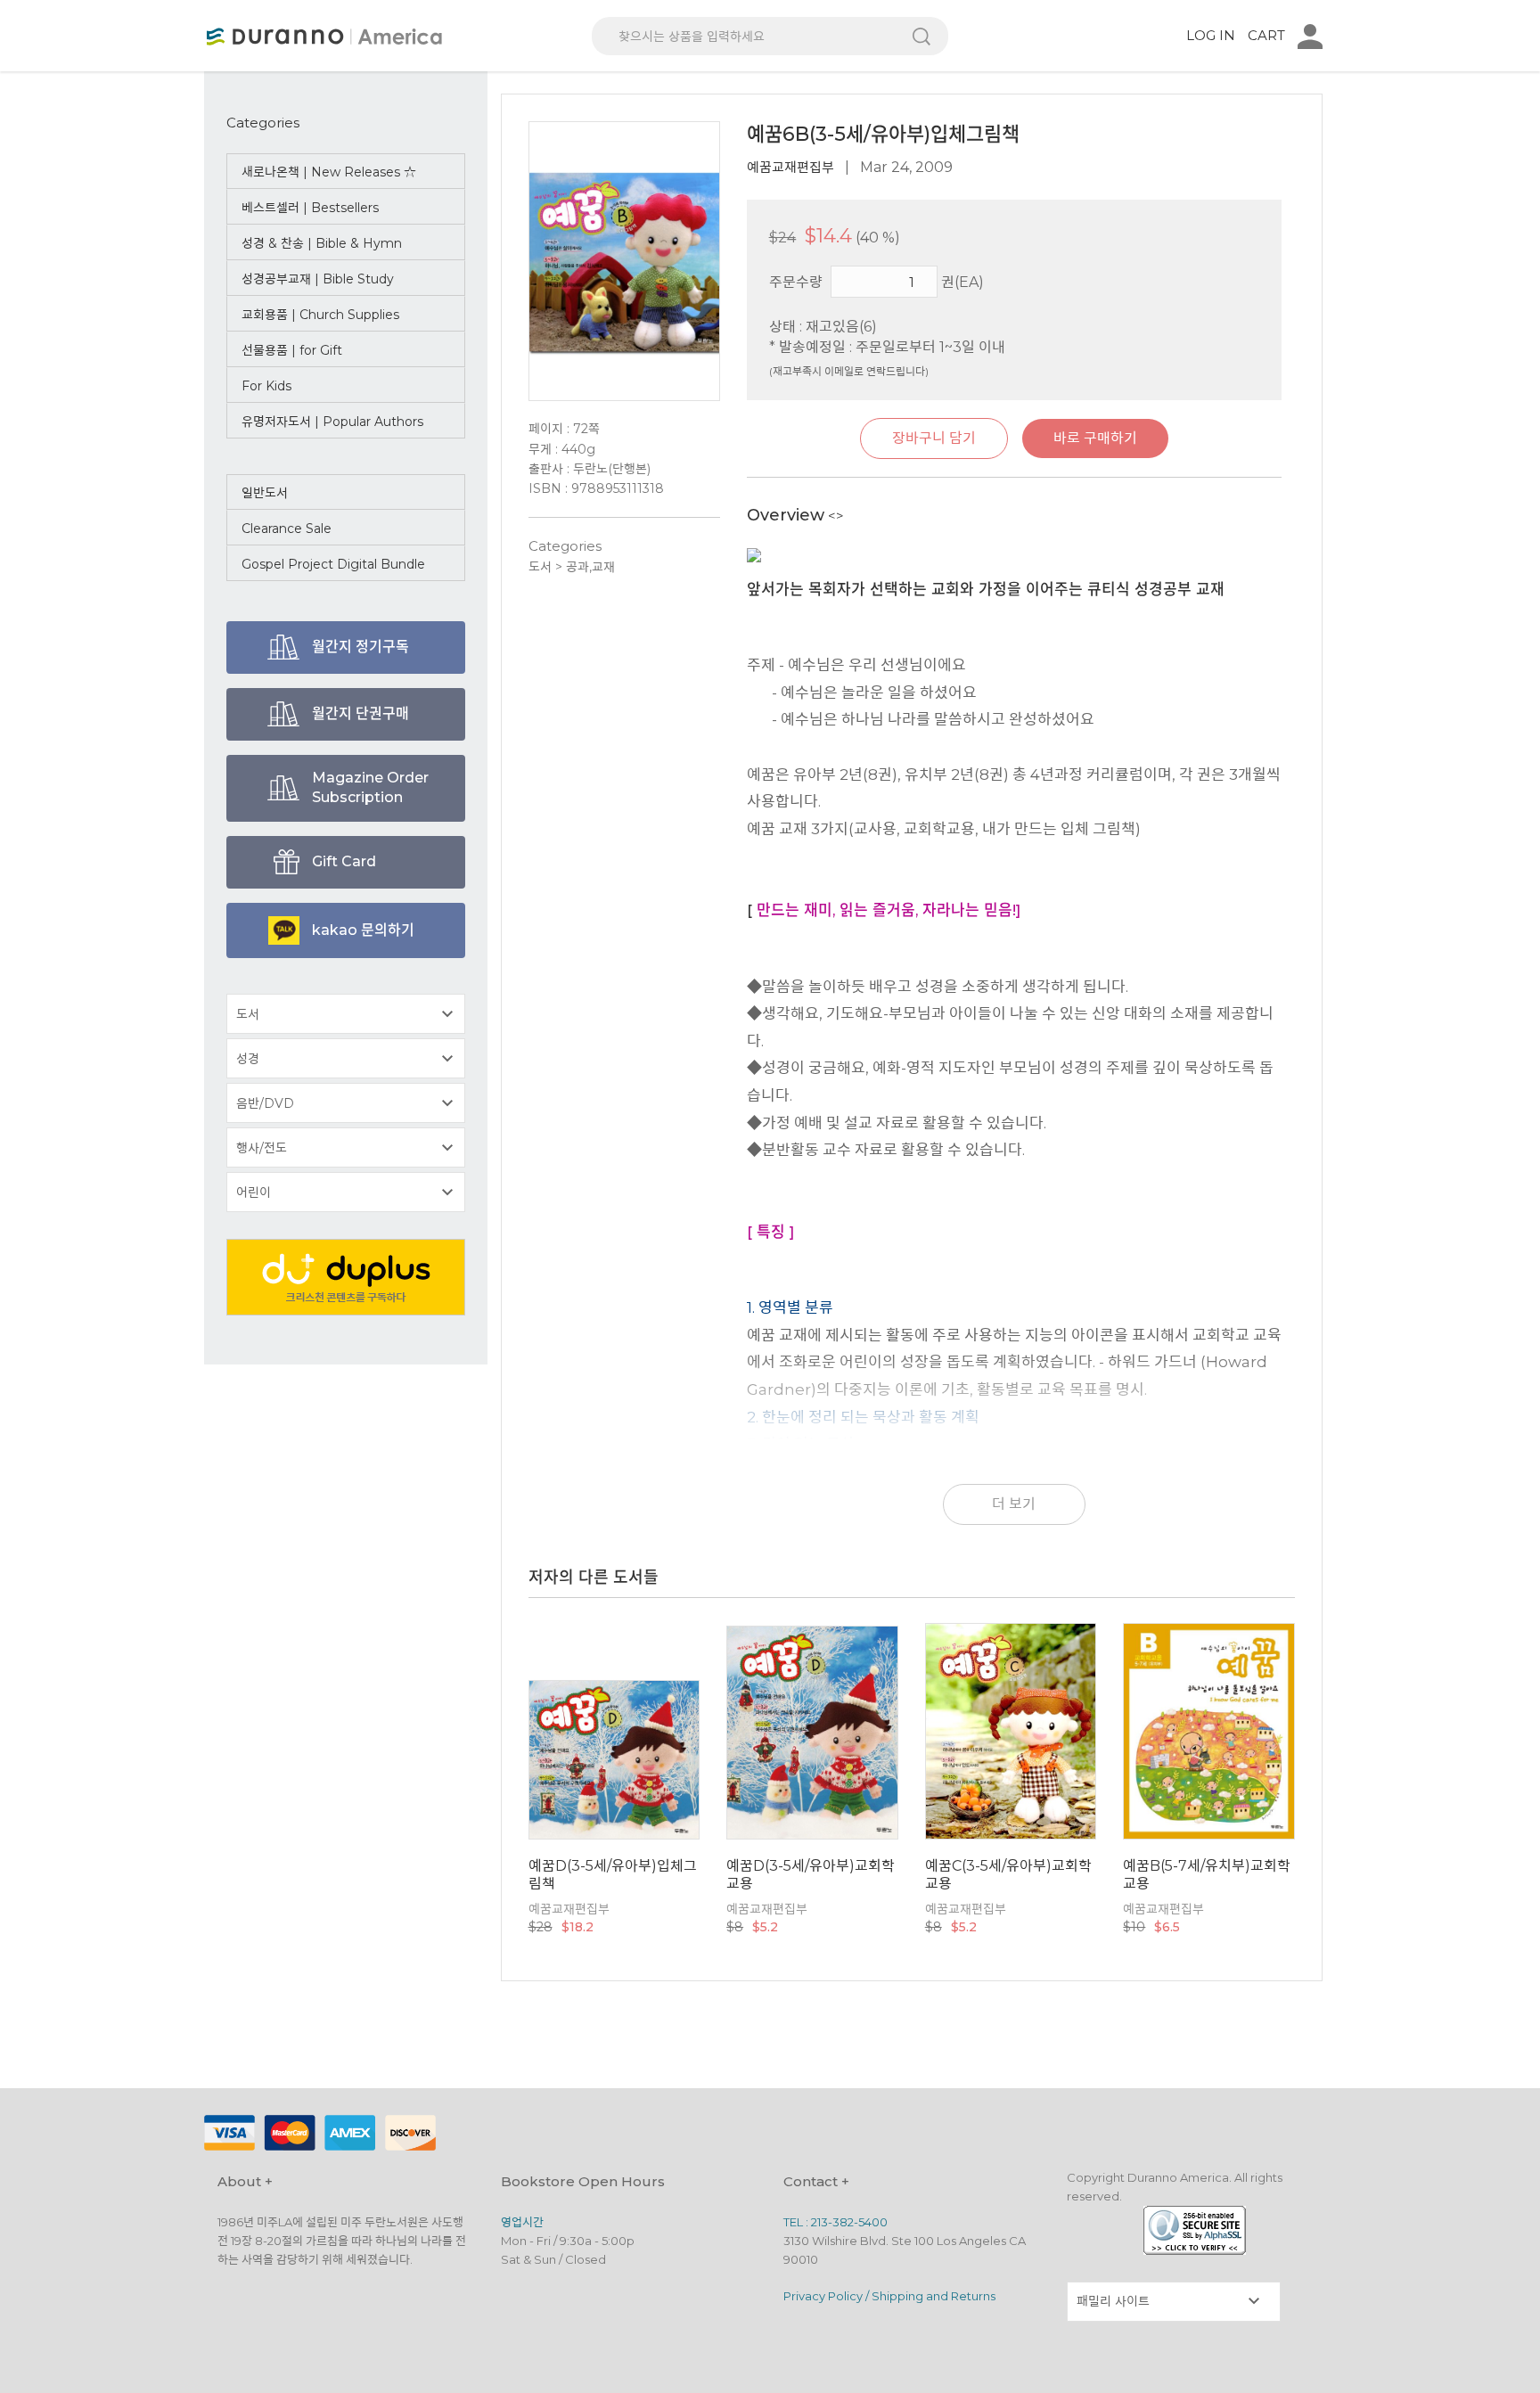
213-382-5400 (849, 2222)
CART (1266, 35)
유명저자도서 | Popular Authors (332, 422)
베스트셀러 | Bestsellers (310, 208)
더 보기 (1014, 1504)
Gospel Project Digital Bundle (333, 564)
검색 (922, 36)
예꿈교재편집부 (790, 167)
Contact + (816, 2181)
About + (245, 2181)
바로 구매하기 (1095, 438)
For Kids (266, 386)
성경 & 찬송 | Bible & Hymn (322, 243)
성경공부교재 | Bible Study (318, 279)
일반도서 (265, 493)
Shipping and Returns (934, 2296)
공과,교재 (590, 567)
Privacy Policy (823, 2296)
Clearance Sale (287, 529)
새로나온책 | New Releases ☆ (329, 172)
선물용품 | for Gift (292, 350)
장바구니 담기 (934, 438)
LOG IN (1211, 35)
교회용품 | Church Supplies (320, 315)
